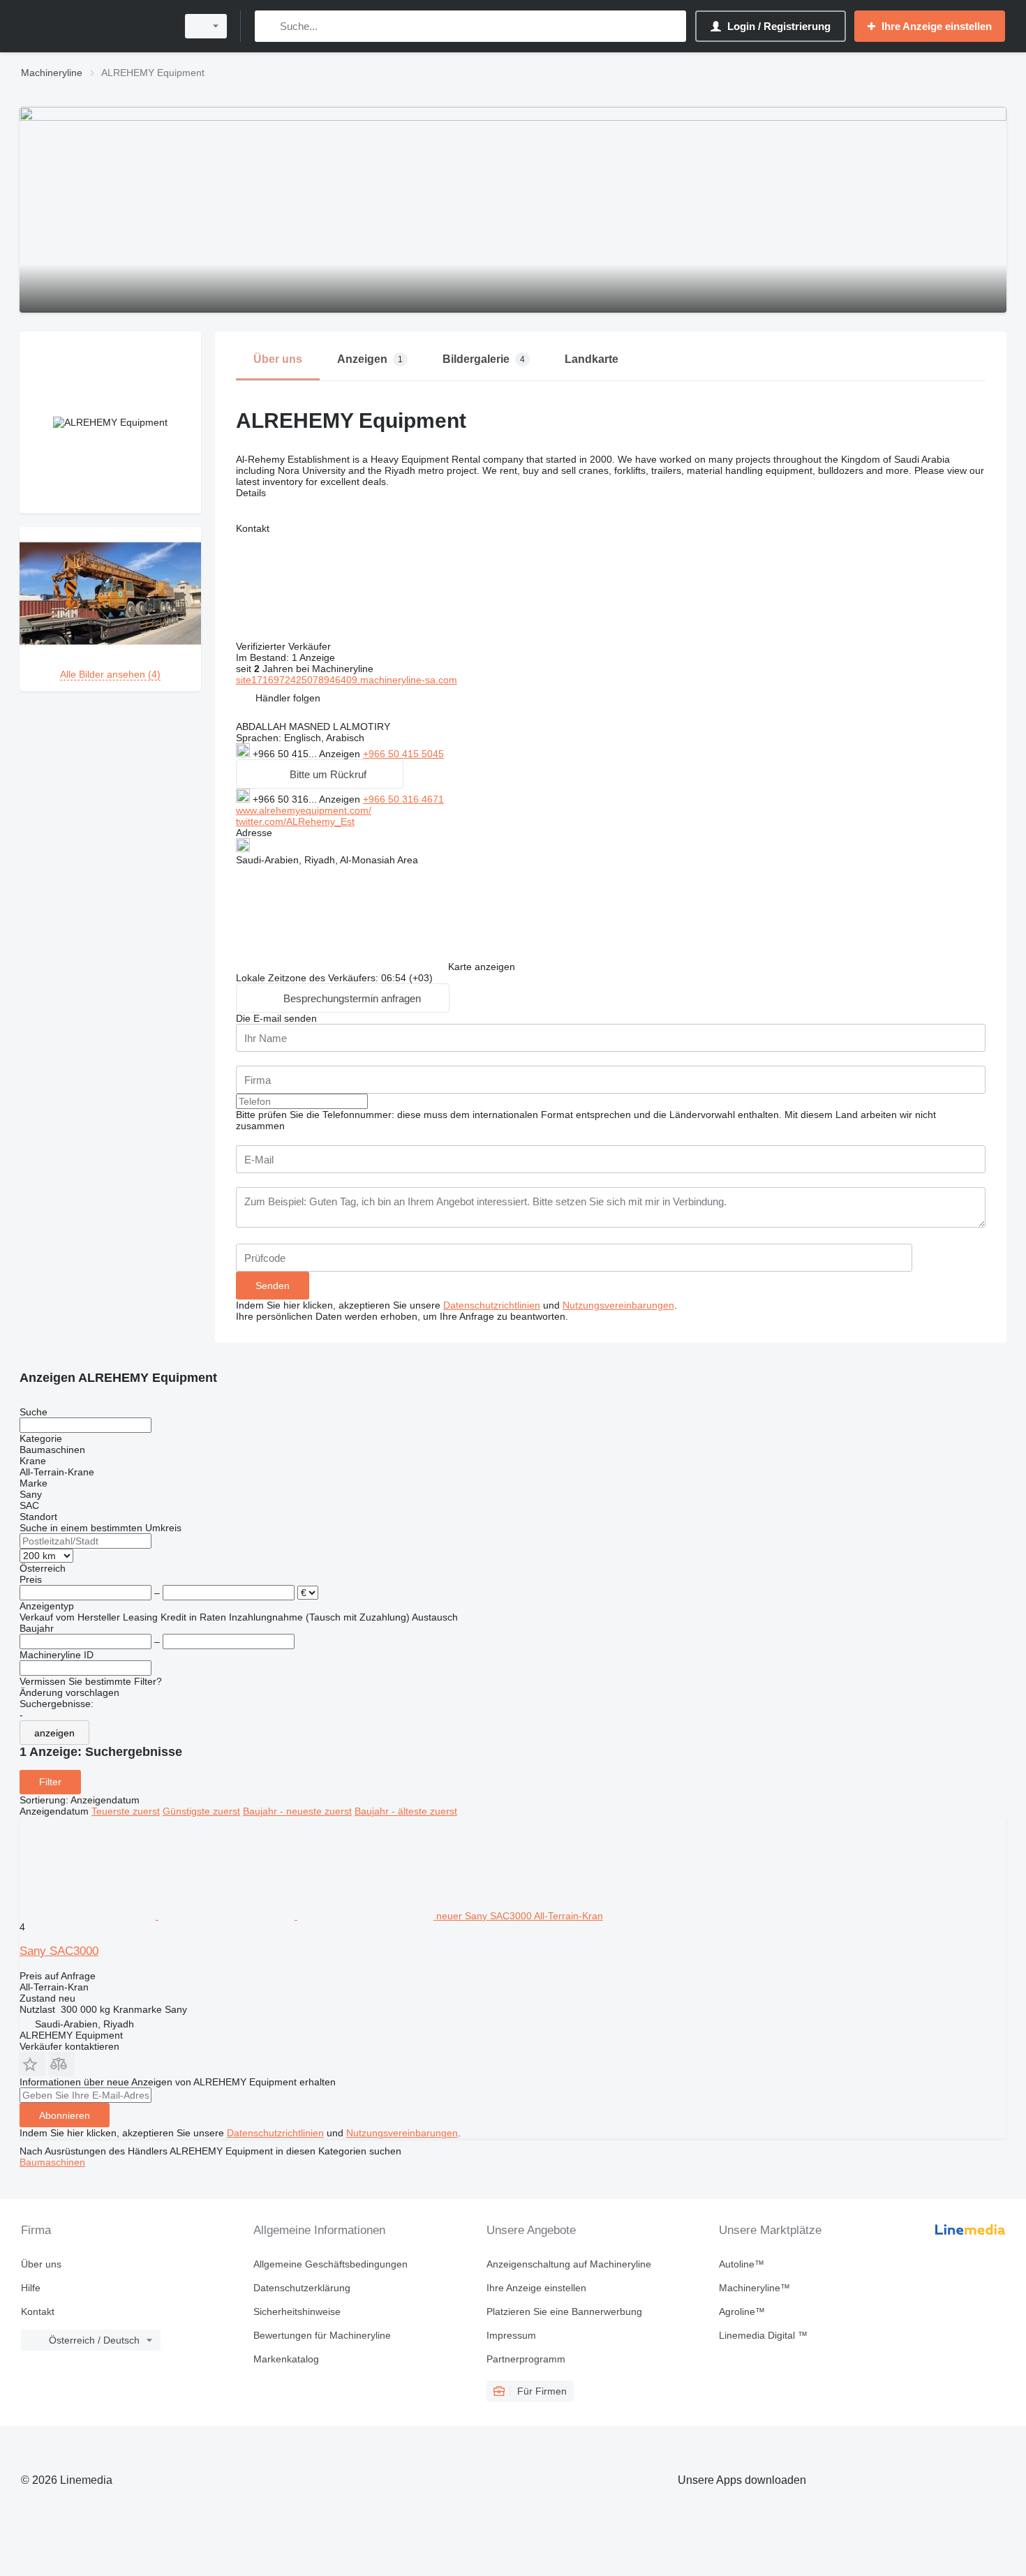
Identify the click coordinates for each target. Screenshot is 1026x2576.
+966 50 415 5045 (403, 754)
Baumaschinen (52, 2162)
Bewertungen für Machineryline (322, 2335)
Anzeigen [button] (341, 754)
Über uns (41, 2264)
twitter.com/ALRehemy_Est (295, 821)
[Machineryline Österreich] (94, 26)
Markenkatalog (286, 2359)
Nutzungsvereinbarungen (618, 1305)
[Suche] (268, 26)
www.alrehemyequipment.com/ (304, 810)
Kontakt (38, 2311)
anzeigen (54, 1733)
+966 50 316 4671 (403, 799)
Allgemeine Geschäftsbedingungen (330, 2264)
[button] (288, 698)
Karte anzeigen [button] (482, 967)
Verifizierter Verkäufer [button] (285, 646)
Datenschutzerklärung (302, 2288)
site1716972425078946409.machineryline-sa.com (347, 680)
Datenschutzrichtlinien (492, 1305)
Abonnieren (65, 2115)
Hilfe (31, 2288)
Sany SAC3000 (59, 1951)
